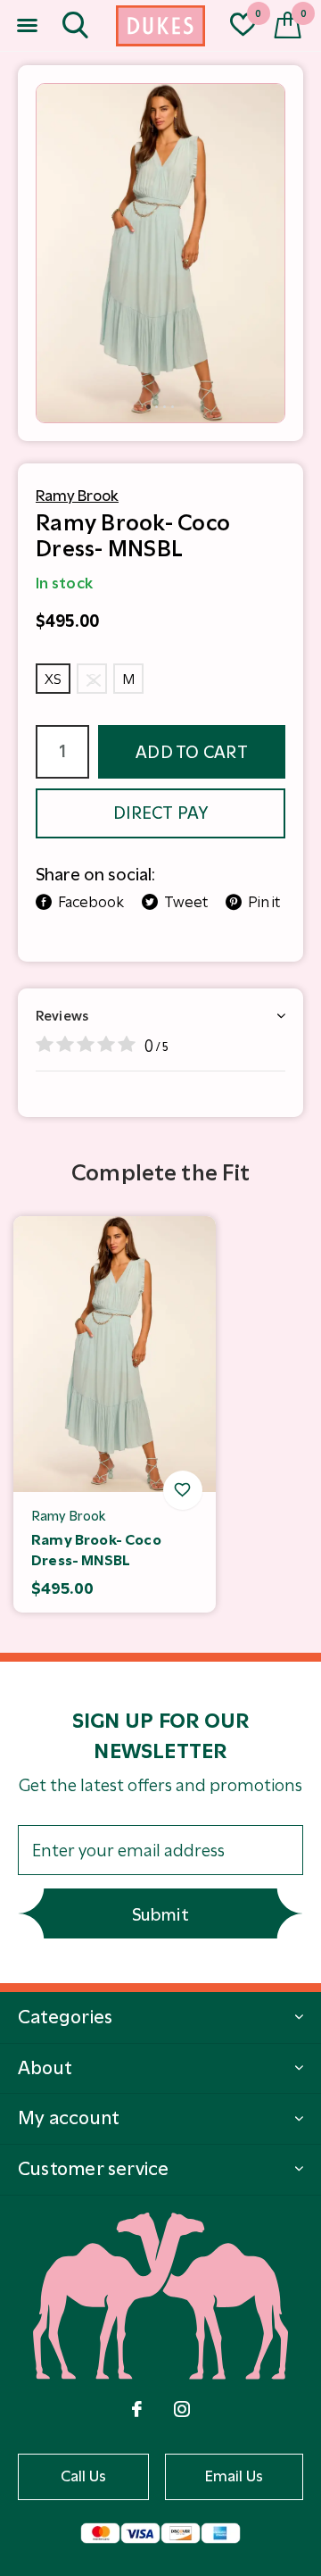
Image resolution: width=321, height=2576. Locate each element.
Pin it (264, 902)
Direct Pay (160, 813)
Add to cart (192, 752)
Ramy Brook (77, 496)
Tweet (186, 902)
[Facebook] (137, 2409)
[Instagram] (182, 2409)
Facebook (91, 902)
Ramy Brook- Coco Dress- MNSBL (96, 1550)
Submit (160, 1915)
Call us (84, 2476)
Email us (235, 2476)
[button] (27, 26)
